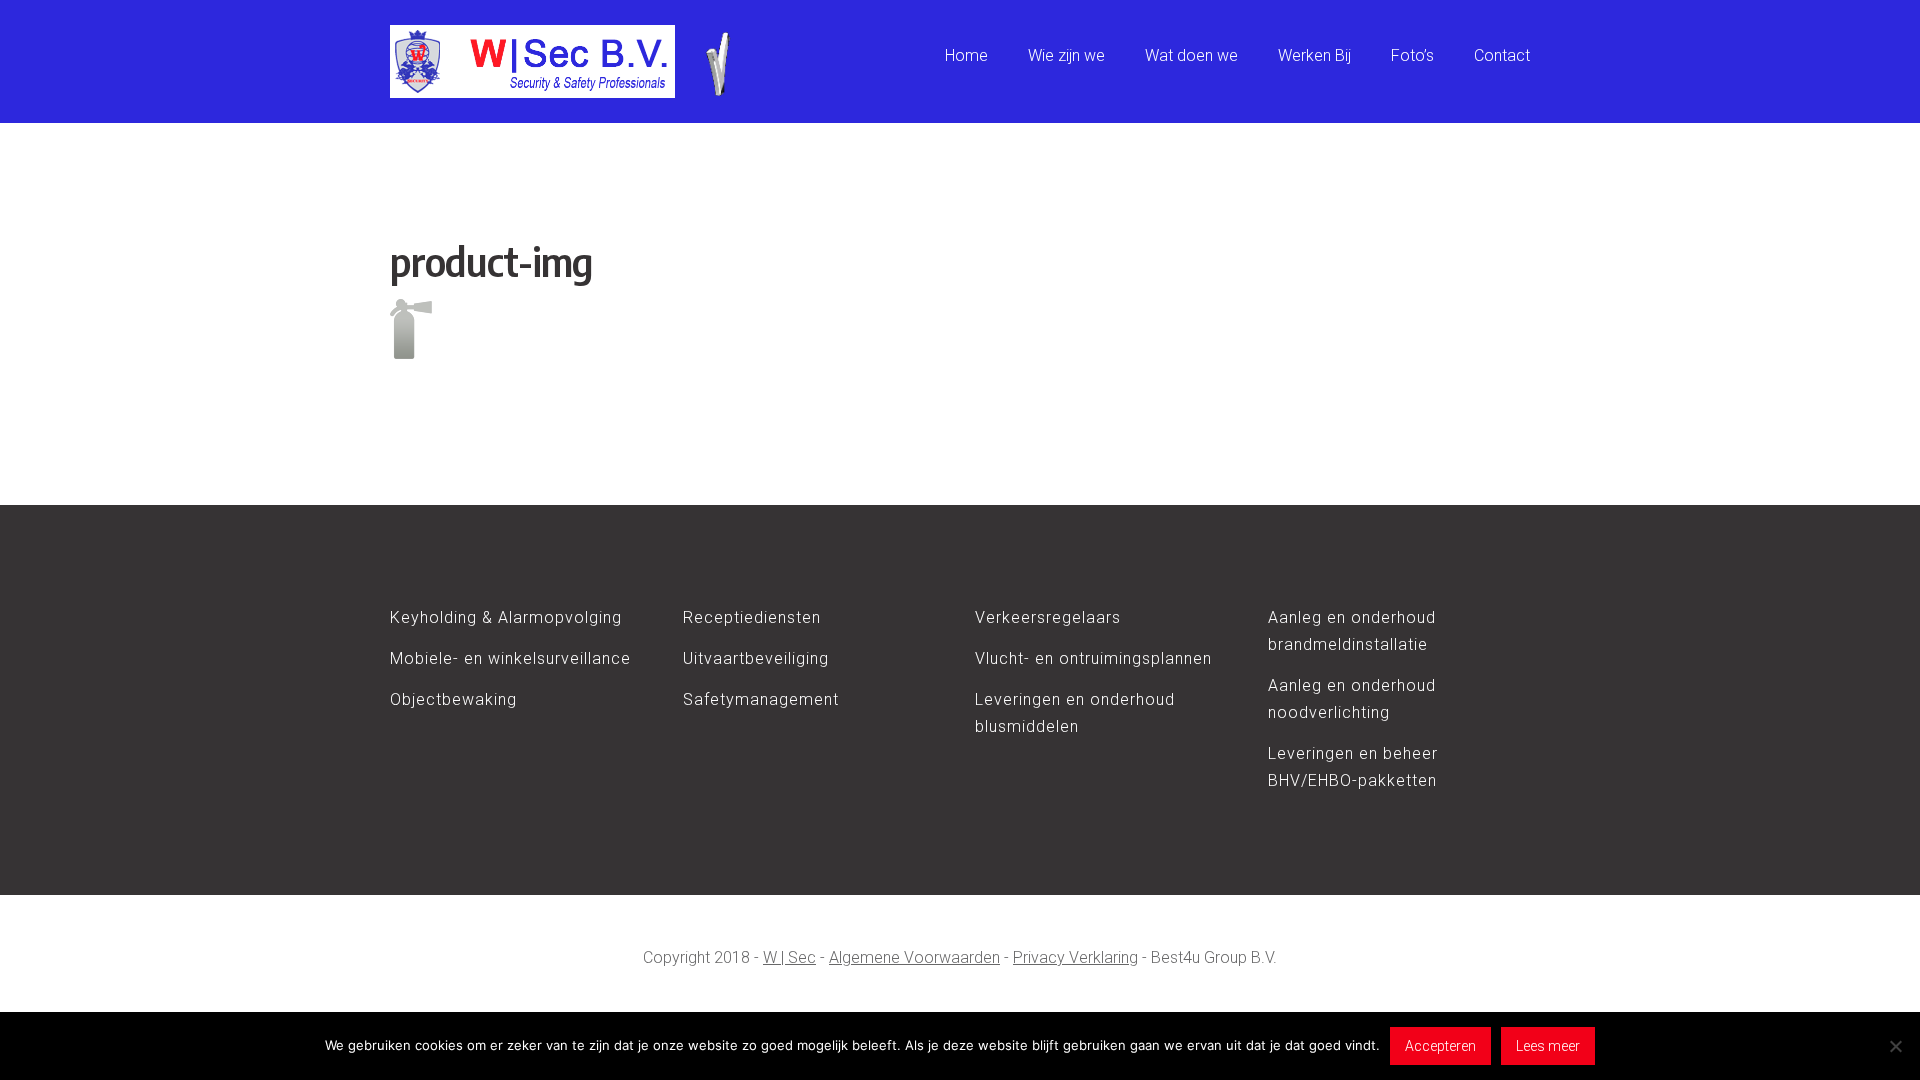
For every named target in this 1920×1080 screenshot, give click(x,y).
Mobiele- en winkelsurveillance (510, 658)
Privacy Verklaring (1075, 957)
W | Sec (789, 957)
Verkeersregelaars (1048, 617)
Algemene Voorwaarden (914, 957)
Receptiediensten (752, 617)
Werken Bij (1314, 55)
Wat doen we (1191, 55)
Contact (1502, 55)
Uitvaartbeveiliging (756, 658)
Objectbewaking (453, 699)
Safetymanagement (761, 699)
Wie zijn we (1066, 55)
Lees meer (1548, 1046)
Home (966, 55)
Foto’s (1412, 55)
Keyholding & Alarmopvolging (506, 617)
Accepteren (1440, 1046)
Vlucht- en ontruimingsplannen (1093, 658)
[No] (1895, 1046)
